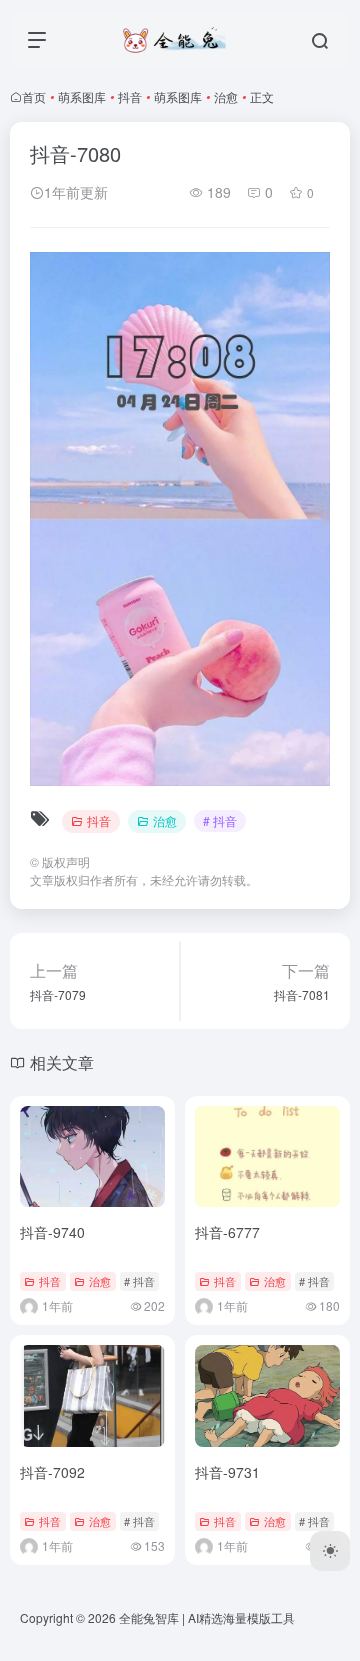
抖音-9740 (52, 1232)
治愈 (226, 96)
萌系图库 (82, 96)
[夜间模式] (330, 1551)
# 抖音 (220, 820)
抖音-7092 (52, 1472)
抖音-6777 (227, 1232)
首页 (34, 96)
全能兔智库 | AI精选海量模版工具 (207, 1617)
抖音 (130, 96)
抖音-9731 (227, 1472)
